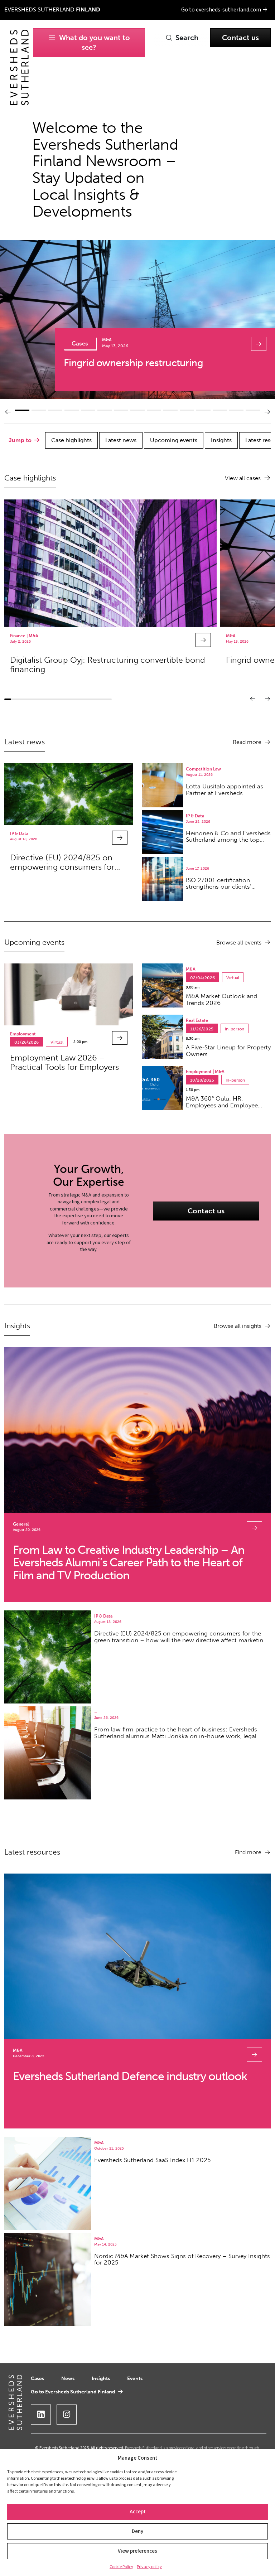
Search (187, 38)
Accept (138, 2512)
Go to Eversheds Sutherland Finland (73, 2392)
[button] (8, 412)
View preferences (137, 2551)
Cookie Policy (121, 2567)
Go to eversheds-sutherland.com (222, 10)
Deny (137, 2531)
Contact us (240, 38)
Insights (101, 2378)
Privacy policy (149, 2567)
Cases (37, 2378)
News (68, 2378)
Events (135, 2378)
